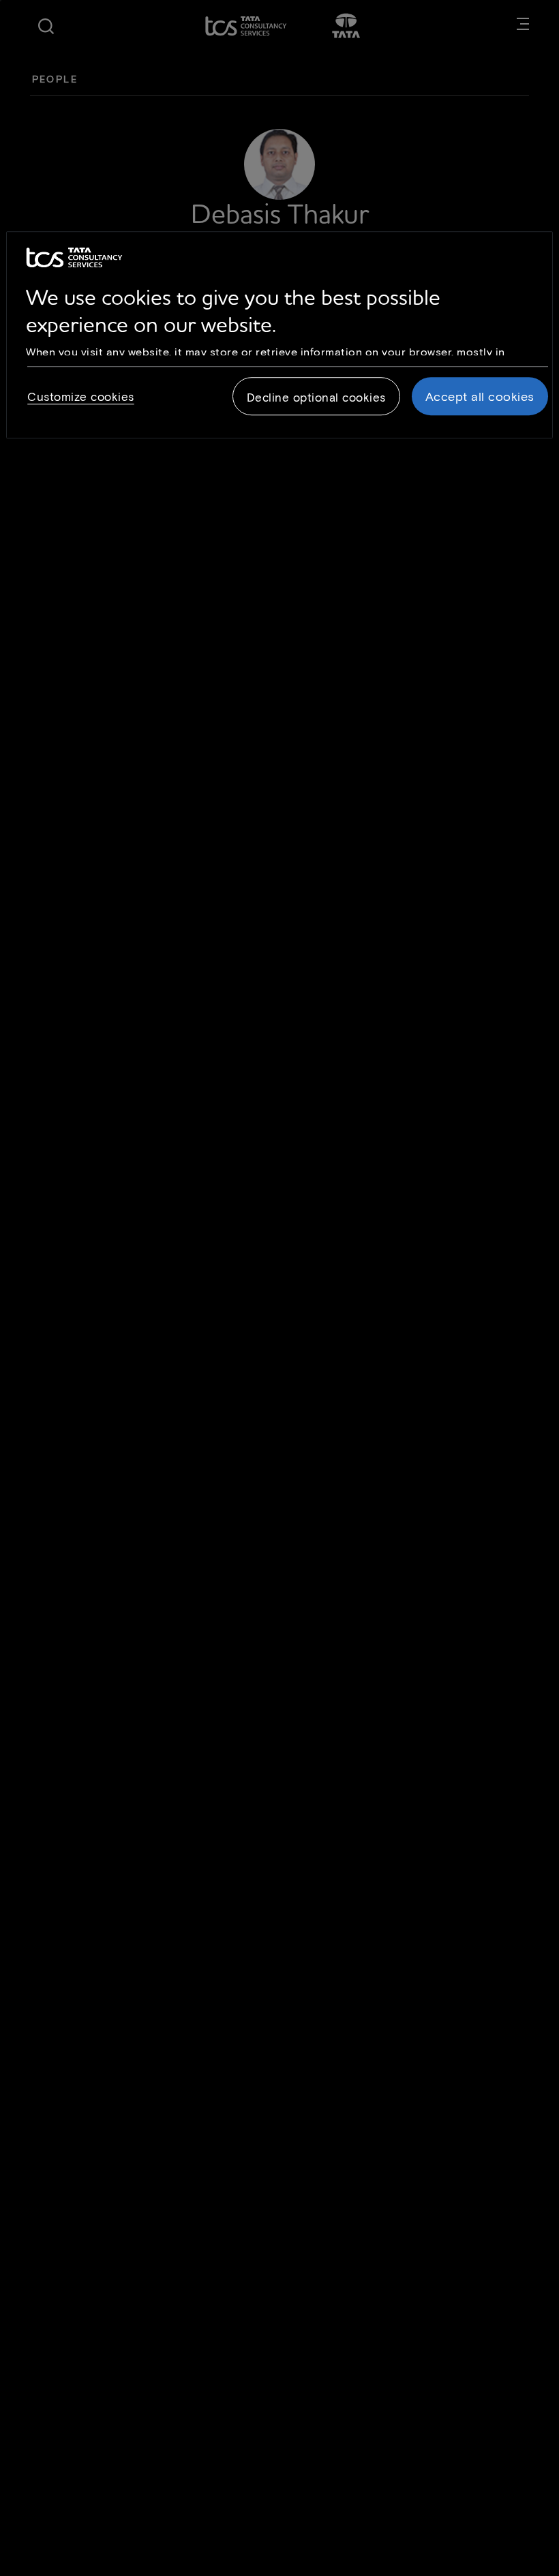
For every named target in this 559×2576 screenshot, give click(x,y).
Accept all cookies (480, 396)
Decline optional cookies (316, 397)
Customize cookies (81, 396)
